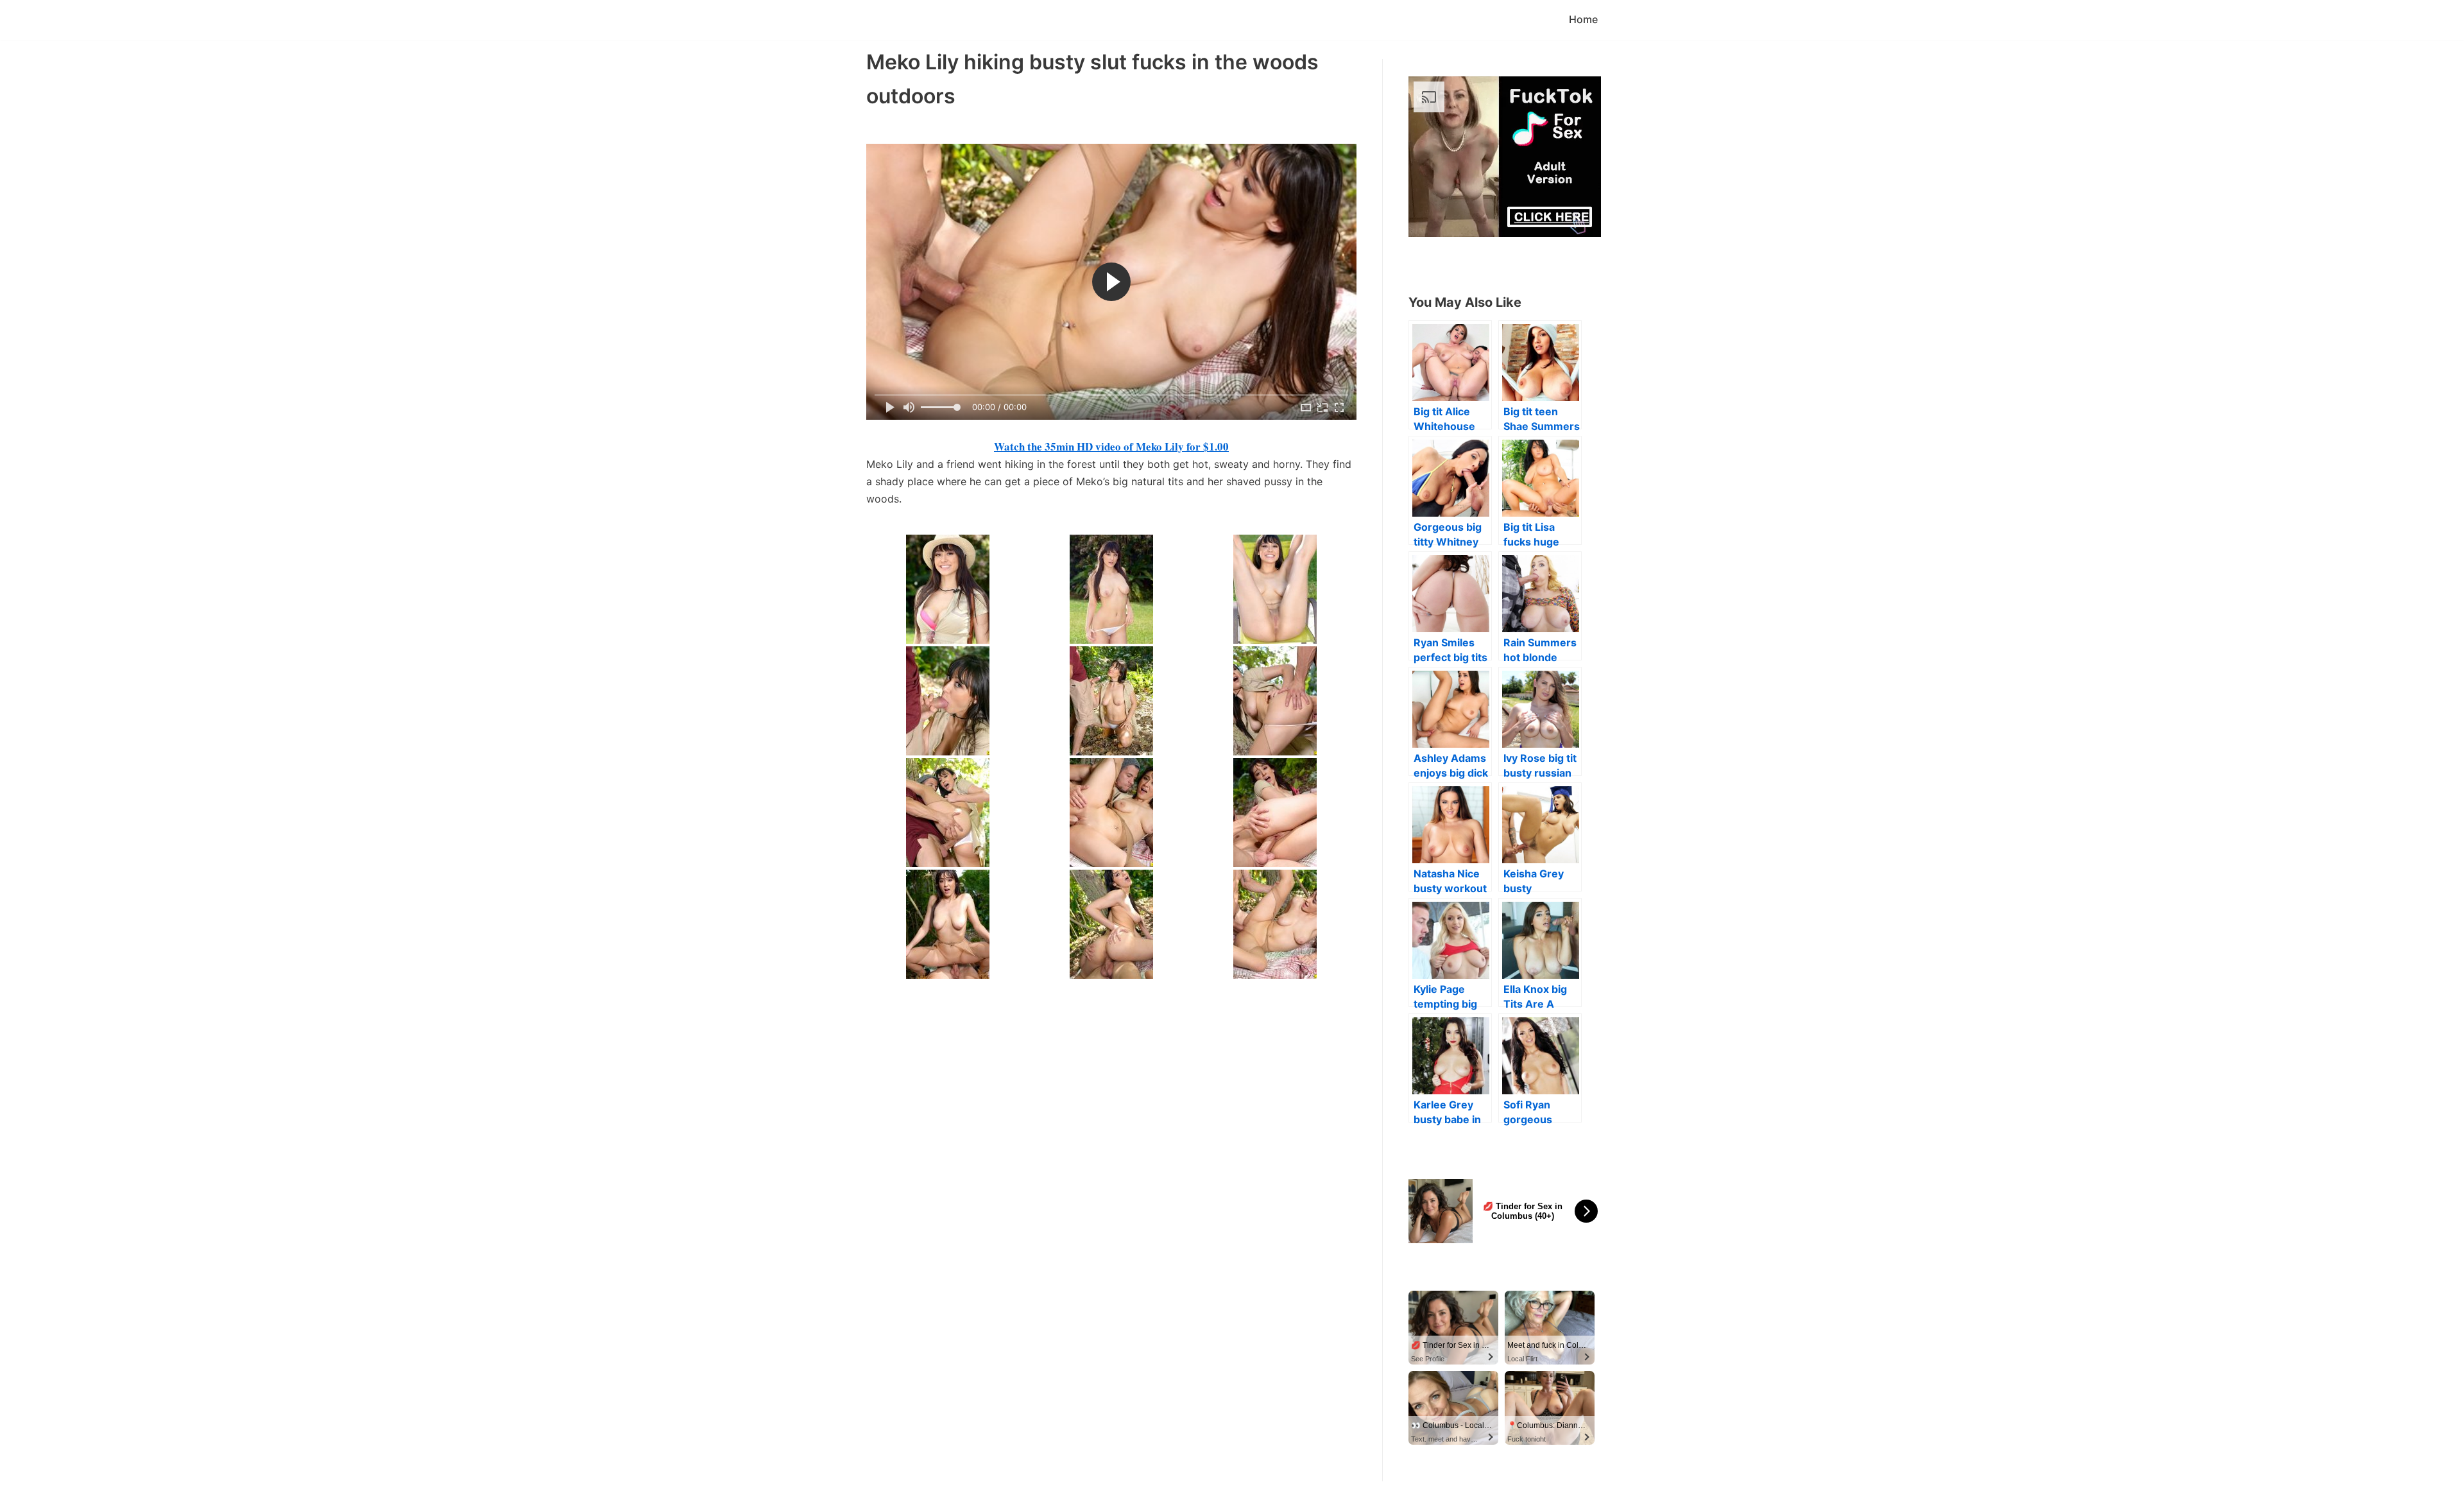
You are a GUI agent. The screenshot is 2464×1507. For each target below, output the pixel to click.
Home (1583, 19)
